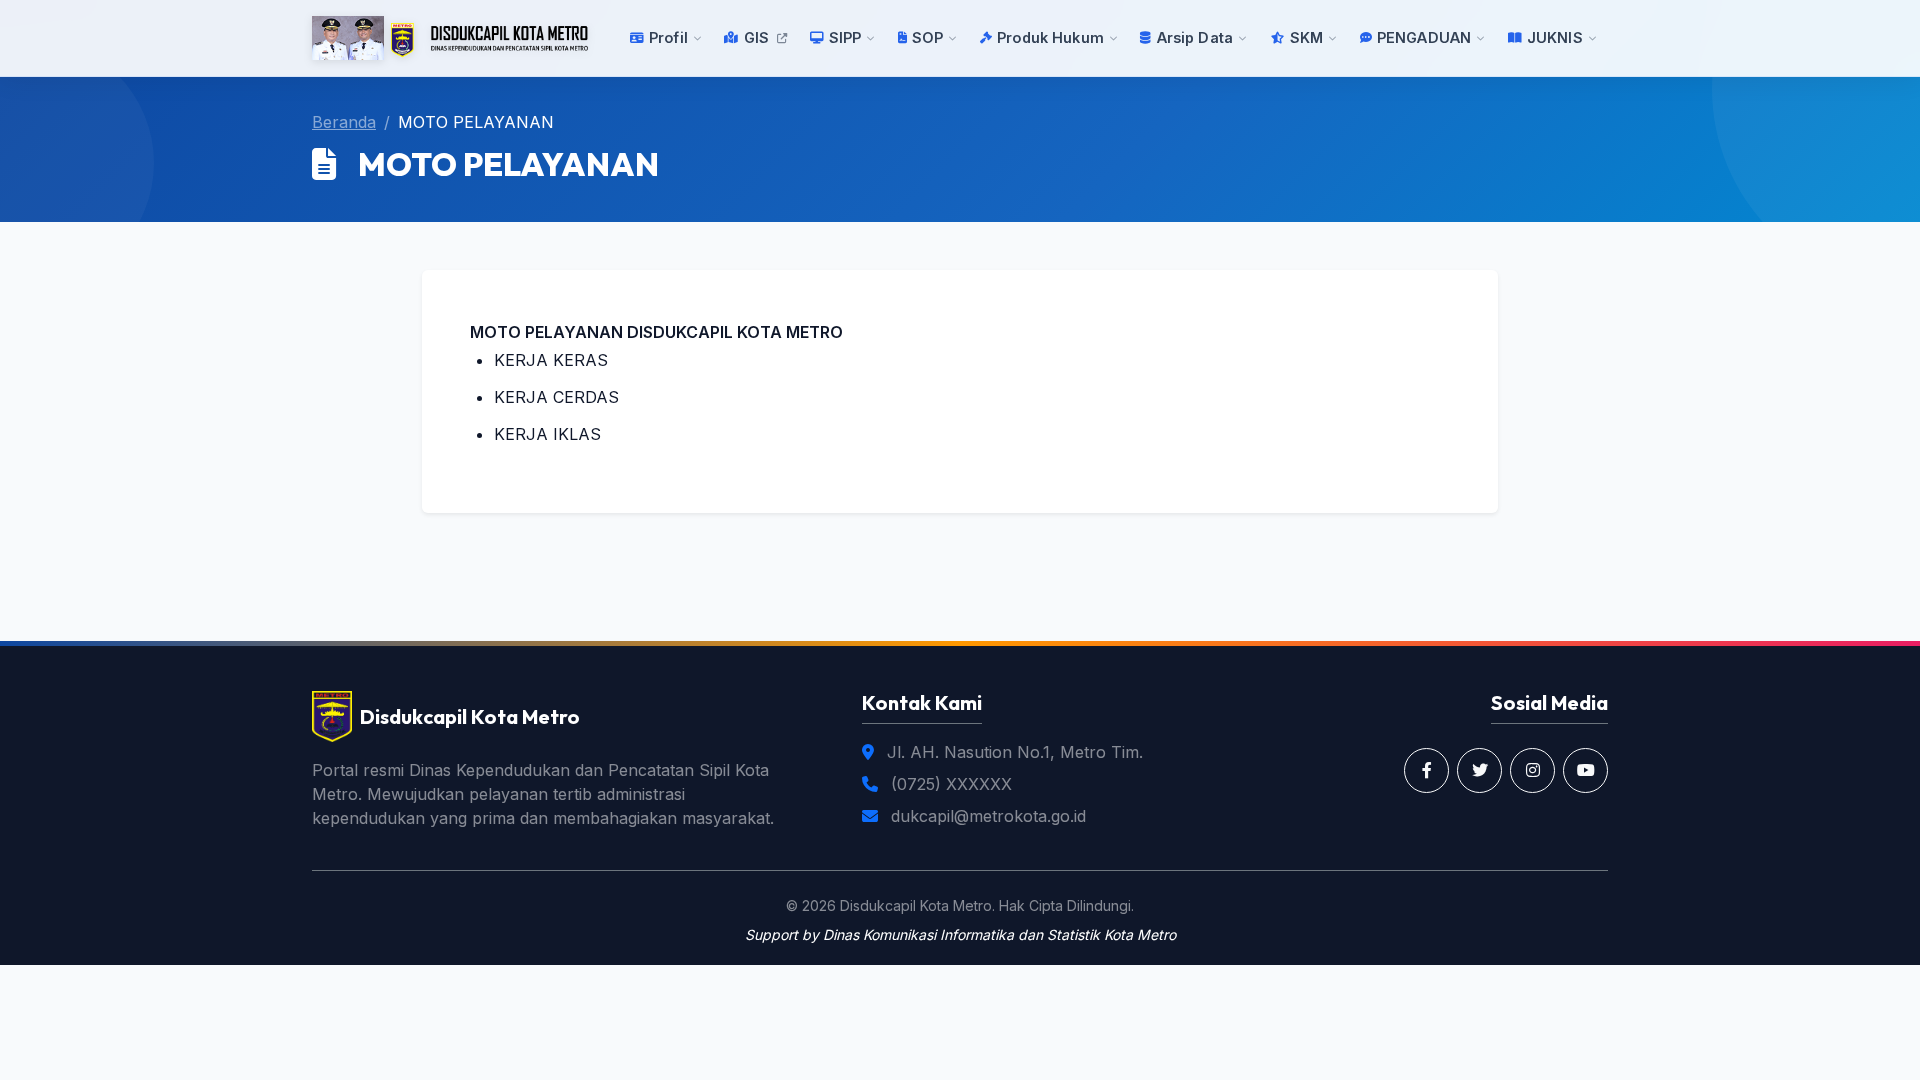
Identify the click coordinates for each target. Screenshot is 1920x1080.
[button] (666, 38)
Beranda (344, 122)
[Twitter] (1479, 770)
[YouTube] (1585, 770)
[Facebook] (1426, 770)
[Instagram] (1532, 770)
